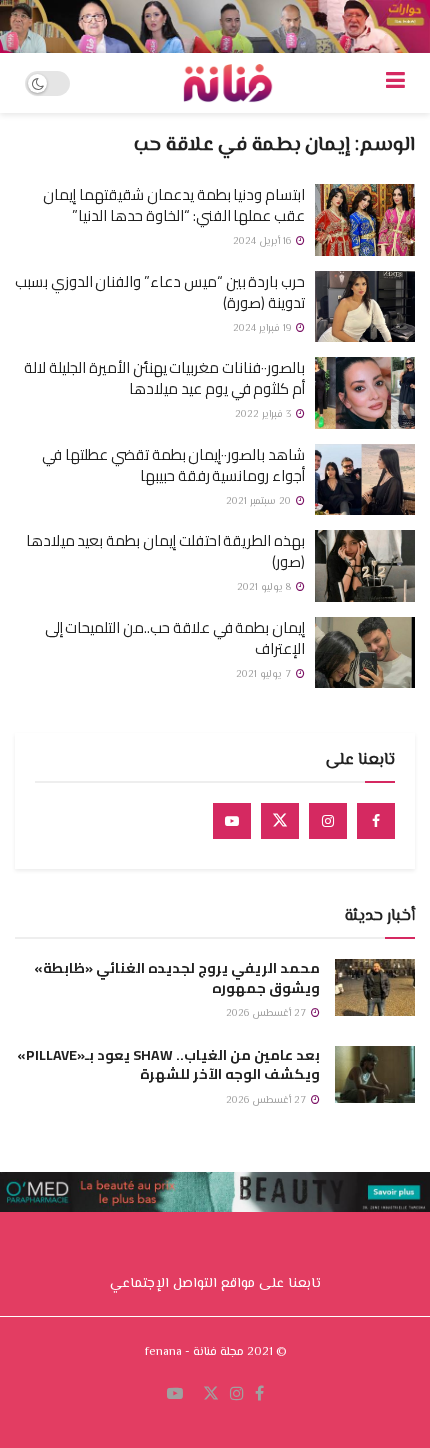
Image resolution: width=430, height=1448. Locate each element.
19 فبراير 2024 (263, 328)
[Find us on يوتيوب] (175, 1395)
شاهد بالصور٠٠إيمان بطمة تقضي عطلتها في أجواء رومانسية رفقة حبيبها (173, 465)
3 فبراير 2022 (264, 414)
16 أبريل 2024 (263, 241)
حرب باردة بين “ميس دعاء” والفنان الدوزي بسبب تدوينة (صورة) (160, 292)
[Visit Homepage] (228, 83)
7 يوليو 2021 (265, 674)
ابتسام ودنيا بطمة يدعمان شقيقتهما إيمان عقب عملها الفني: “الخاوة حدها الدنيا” (174, 205)
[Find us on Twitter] (280, 821)
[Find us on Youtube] (232, 821)
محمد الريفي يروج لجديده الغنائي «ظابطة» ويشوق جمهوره (177, 978)
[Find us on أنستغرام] (237, 1395)
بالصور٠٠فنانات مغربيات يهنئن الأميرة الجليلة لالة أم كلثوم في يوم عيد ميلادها (164, 378)
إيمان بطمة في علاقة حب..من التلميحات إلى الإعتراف (175, 638)
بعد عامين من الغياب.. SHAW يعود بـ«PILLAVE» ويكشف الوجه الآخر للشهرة (168, 1065)
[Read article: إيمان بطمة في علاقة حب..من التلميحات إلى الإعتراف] (365, 653)
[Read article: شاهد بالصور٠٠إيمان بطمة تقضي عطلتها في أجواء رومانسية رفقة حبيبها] (365, 480)
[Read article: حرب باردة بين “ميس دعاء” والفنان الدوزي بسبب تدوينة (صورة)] (365, 307)
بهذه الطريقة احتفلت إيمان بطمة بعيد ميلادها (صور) (165, 551)
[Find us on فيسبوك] (259, 1395)
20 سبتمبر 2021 (260, 501)
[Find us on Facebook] (376, 821)
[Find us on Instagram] (328, 821)
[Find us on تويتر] (211, 1395)
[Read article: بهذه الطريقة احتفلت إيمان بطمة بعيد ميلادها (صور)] (365, 566)
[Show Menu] (395, 83)
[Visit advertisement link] (215, 26)
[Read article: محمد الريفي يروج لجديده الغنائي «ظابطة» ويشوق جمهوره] (375, 987)
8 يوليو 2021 (265, 587)
